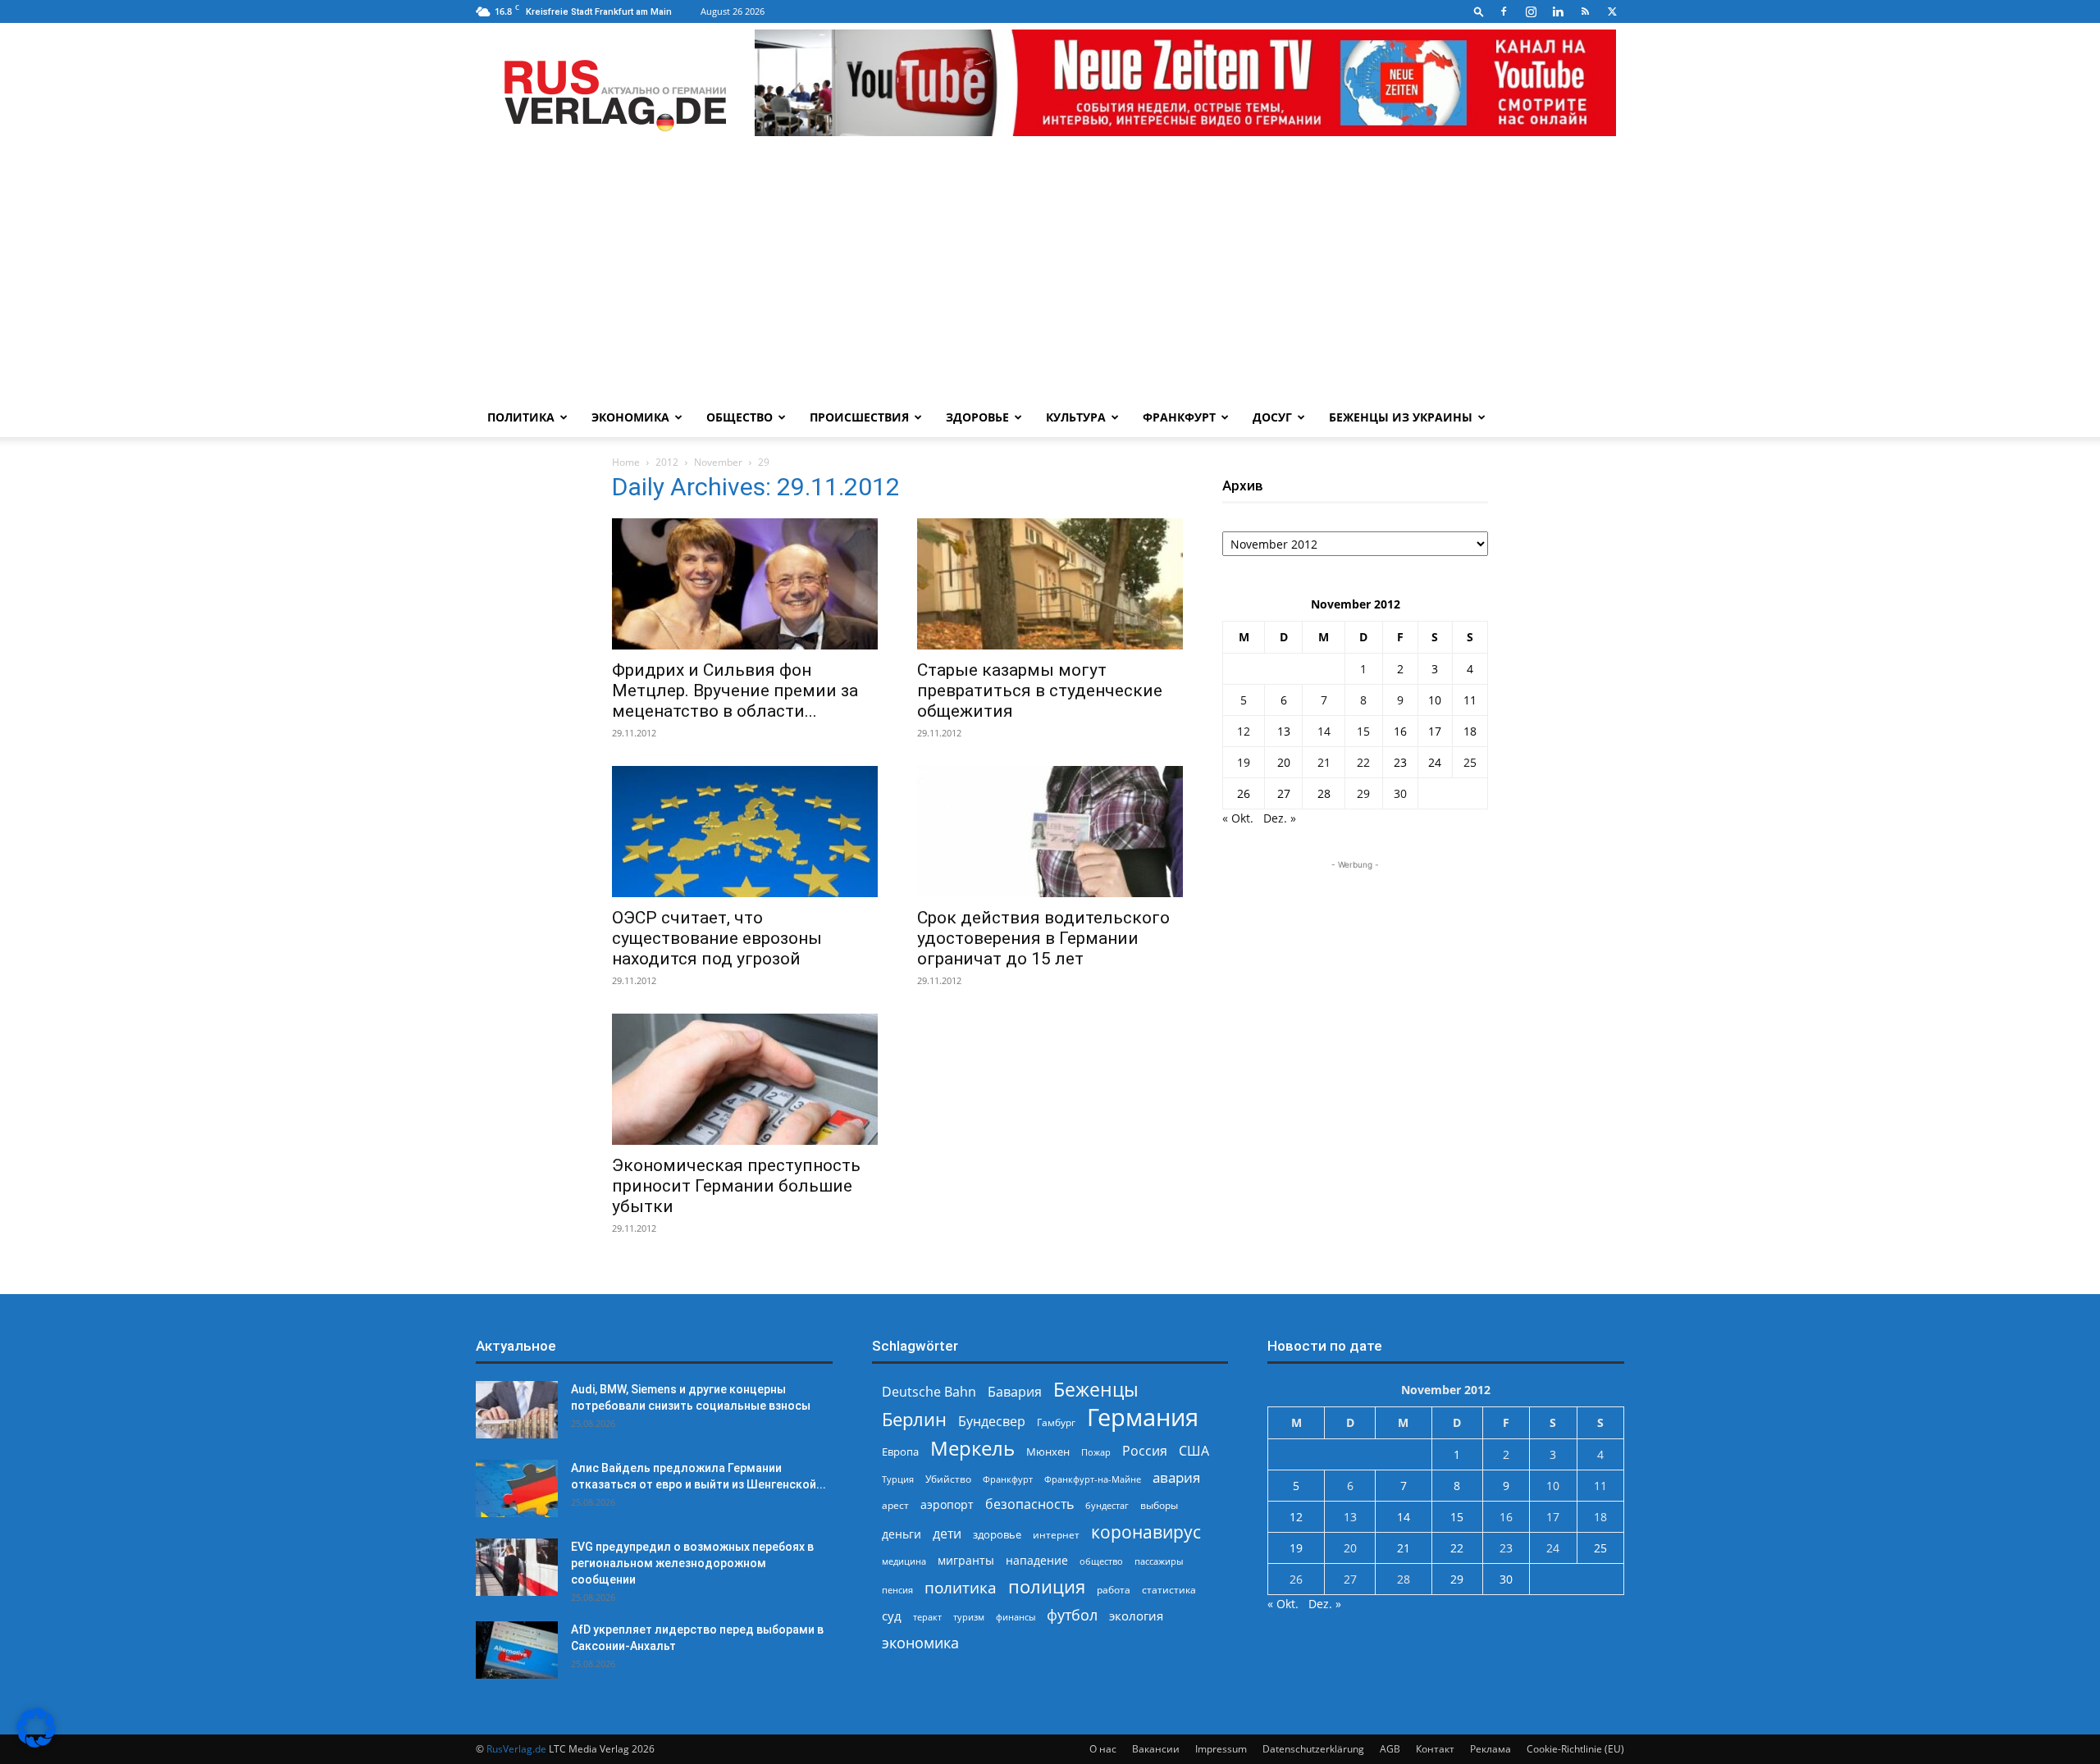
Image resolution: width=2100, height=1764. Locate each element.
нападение (1037, 1560)
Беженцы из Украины (1401, 417)
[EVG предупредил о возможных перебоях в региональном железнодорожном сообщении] (517, 1567)
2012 (667, 462)
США (1194, 1451)
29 (1363, 793)
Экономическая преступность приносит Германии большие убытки (736, 1186)
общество (1101, 1561)
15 (1363, 731)
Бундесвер (992, 1422)
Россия (1145, 1451)
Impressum (1221, 1749)
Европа (900, 1452)
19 (1244, 762)
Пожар (1096, 1452)
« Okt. (1238, 818)
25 (1470, 762)
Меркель (972, 1448)
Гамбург (1056, 1422)
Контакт (1435, 1749)
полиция (1047, 1586)
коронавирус (1146, 1532)
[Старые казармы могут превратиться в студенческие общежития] (1050, 584)
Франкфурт (1179, 417)
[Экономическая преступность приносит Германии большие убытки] (745, 1079)
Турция (898, 1479)
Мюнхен (1048, 1452)
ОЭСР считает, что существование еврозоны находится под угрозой (717, 938)
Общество (740, 417)
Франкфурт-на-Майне (1093, 1479)
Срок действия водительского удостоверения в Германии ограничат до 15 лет (1043, 938)
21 (1324, 762)
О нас (1103, 1749)
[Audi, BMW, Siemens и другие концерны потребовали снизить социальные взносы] (517, 1410)
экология (1136, 1616)
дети (947, 1534)
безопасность (1029, 1504)
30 (1400, 793)
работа (1114, 1590)
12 (1244, 731)
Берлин (914, 1419)
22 (1363, 762)
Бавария (1015, 1392)
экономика (920, 1642)
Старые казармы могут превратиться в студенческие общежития (1040, 691)
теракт (927, 1617)
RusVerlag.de (516, 1749)
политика (961, 1587)
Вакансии (1156, 1749)
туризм (969, 1617)
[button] (1479, 11)
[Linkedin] (1558, 11)
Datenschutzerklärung (1313, 1749)
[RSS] (1585, 11)
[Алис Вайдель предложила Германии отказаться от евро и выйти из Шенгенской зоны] (517, 1488)
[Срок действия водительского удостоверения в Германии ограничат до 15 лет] (1050, 832)
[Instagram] (1531, 11)
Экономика (630, 417)
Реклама (1491, 1749)
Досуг (1272, 417)
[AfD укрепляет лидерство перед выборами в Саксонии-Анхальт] (517, 1650)
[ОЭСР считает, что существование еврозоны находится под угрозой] (745, 832)
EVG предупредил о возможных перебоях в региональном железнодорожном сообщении (692, 1563)
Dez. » (1280, 818)
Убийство (948, 1479)
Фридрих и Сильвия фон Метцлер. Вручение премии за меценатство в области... (735, 691)
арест (895, 1505)
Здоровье (977, 417)
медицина (904, 1561)
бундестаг (1107, 1506)
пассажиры (1159, 1561)
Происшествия (859, 417)
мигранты (966, 1560)
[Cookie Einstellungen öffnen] (36, 1743)
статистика (1169, 1590)
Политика (521, 417)
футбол (1072, 1615)
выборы (1159, 1505)
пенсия (897, 1590)
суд (892, 1616)
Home (626, 462)
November (718, 462)
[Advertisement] (1050, 275)
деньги (902, 1534)
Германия (1143, 1418)
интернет (1056, 1534)
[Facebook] (1504, 11)
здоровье (997, 1534)
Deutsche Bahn (929, 1392)
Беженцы (1096, 1390)
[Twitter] (1612, 11)
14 (1324, 731)
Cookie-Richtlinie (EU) (1575, 1749)
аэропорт (947, 1504)
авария (1176, 1477)
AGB (1390, 1749)
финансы (1016, 1617)
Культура (1076, 417)
